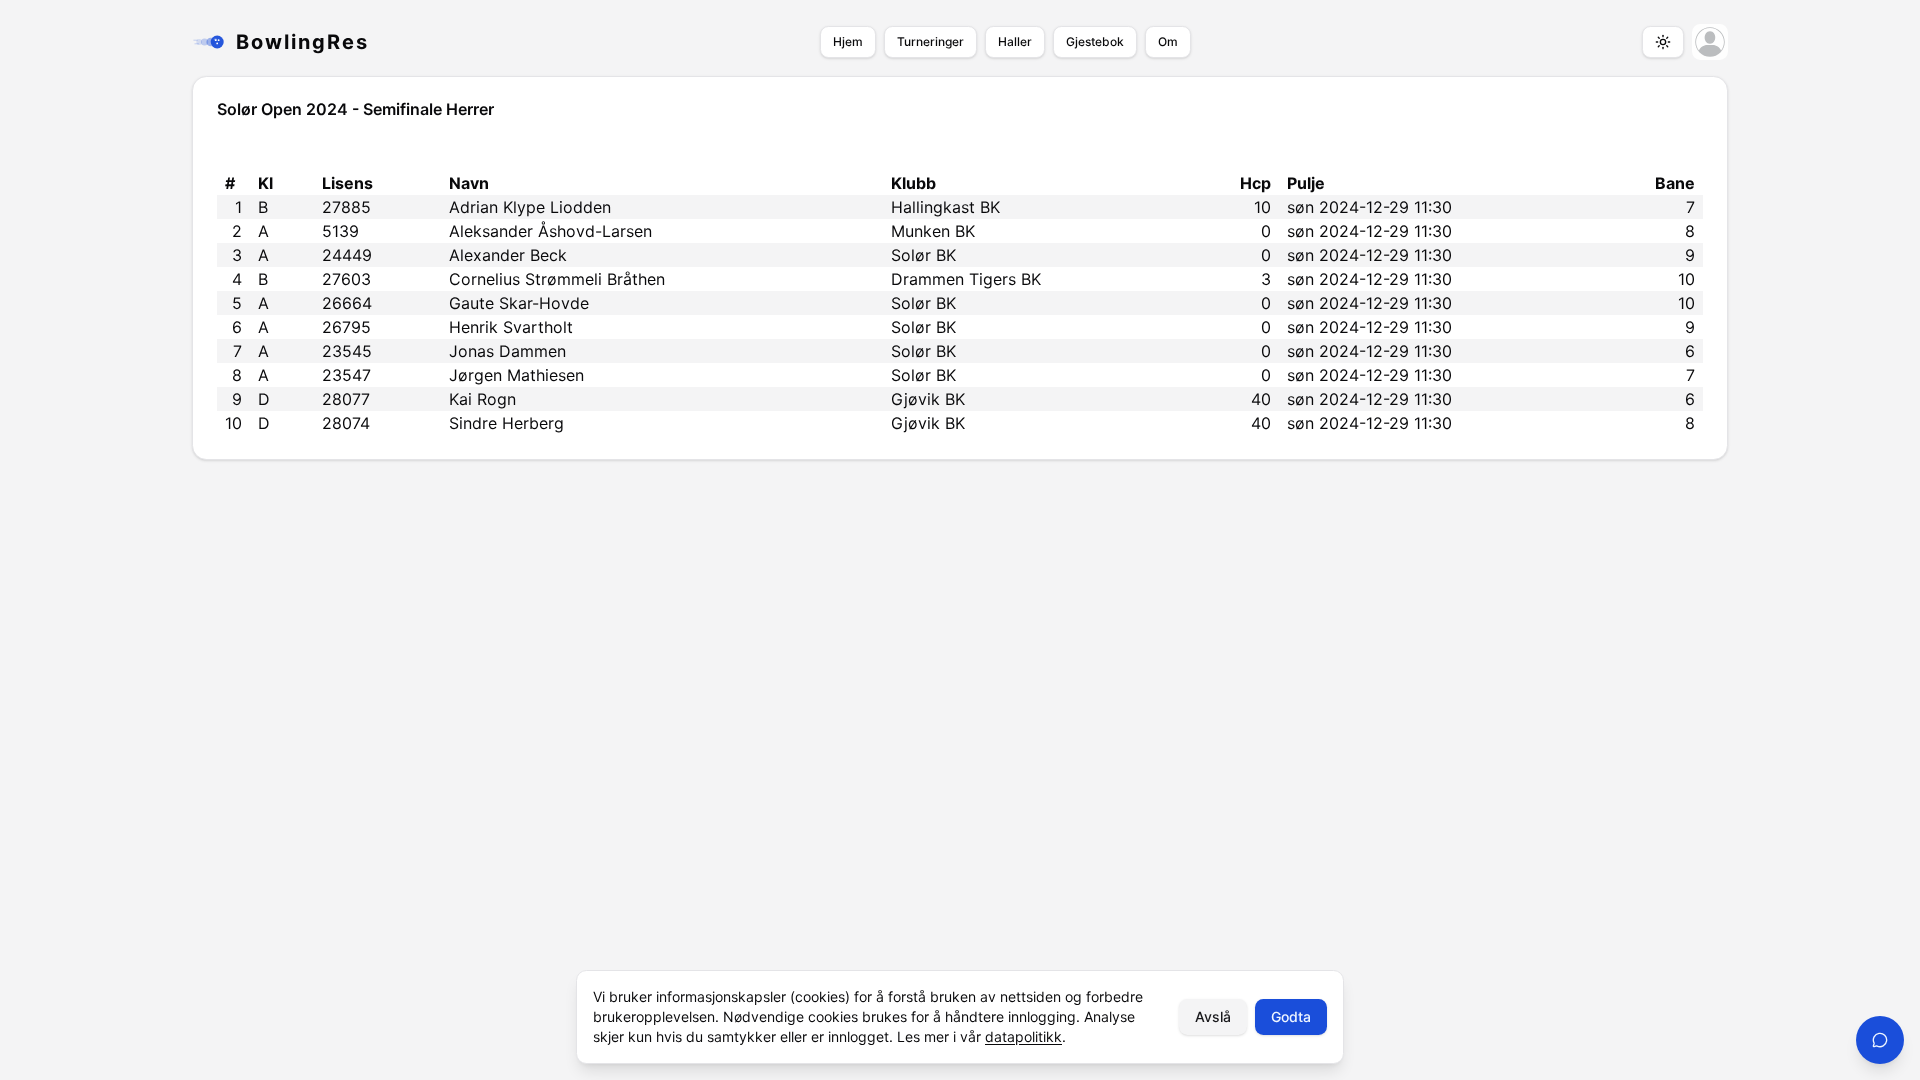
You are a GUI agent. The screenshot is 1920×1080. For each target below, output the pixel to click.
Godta (1291, 1016)
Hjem (848, 41)
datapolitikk (1023, 1036)
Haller (1015, 41)
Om (1168, 41)
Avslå (1213, 1016)
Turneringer (930, 41)
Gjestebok (1095, 41)
